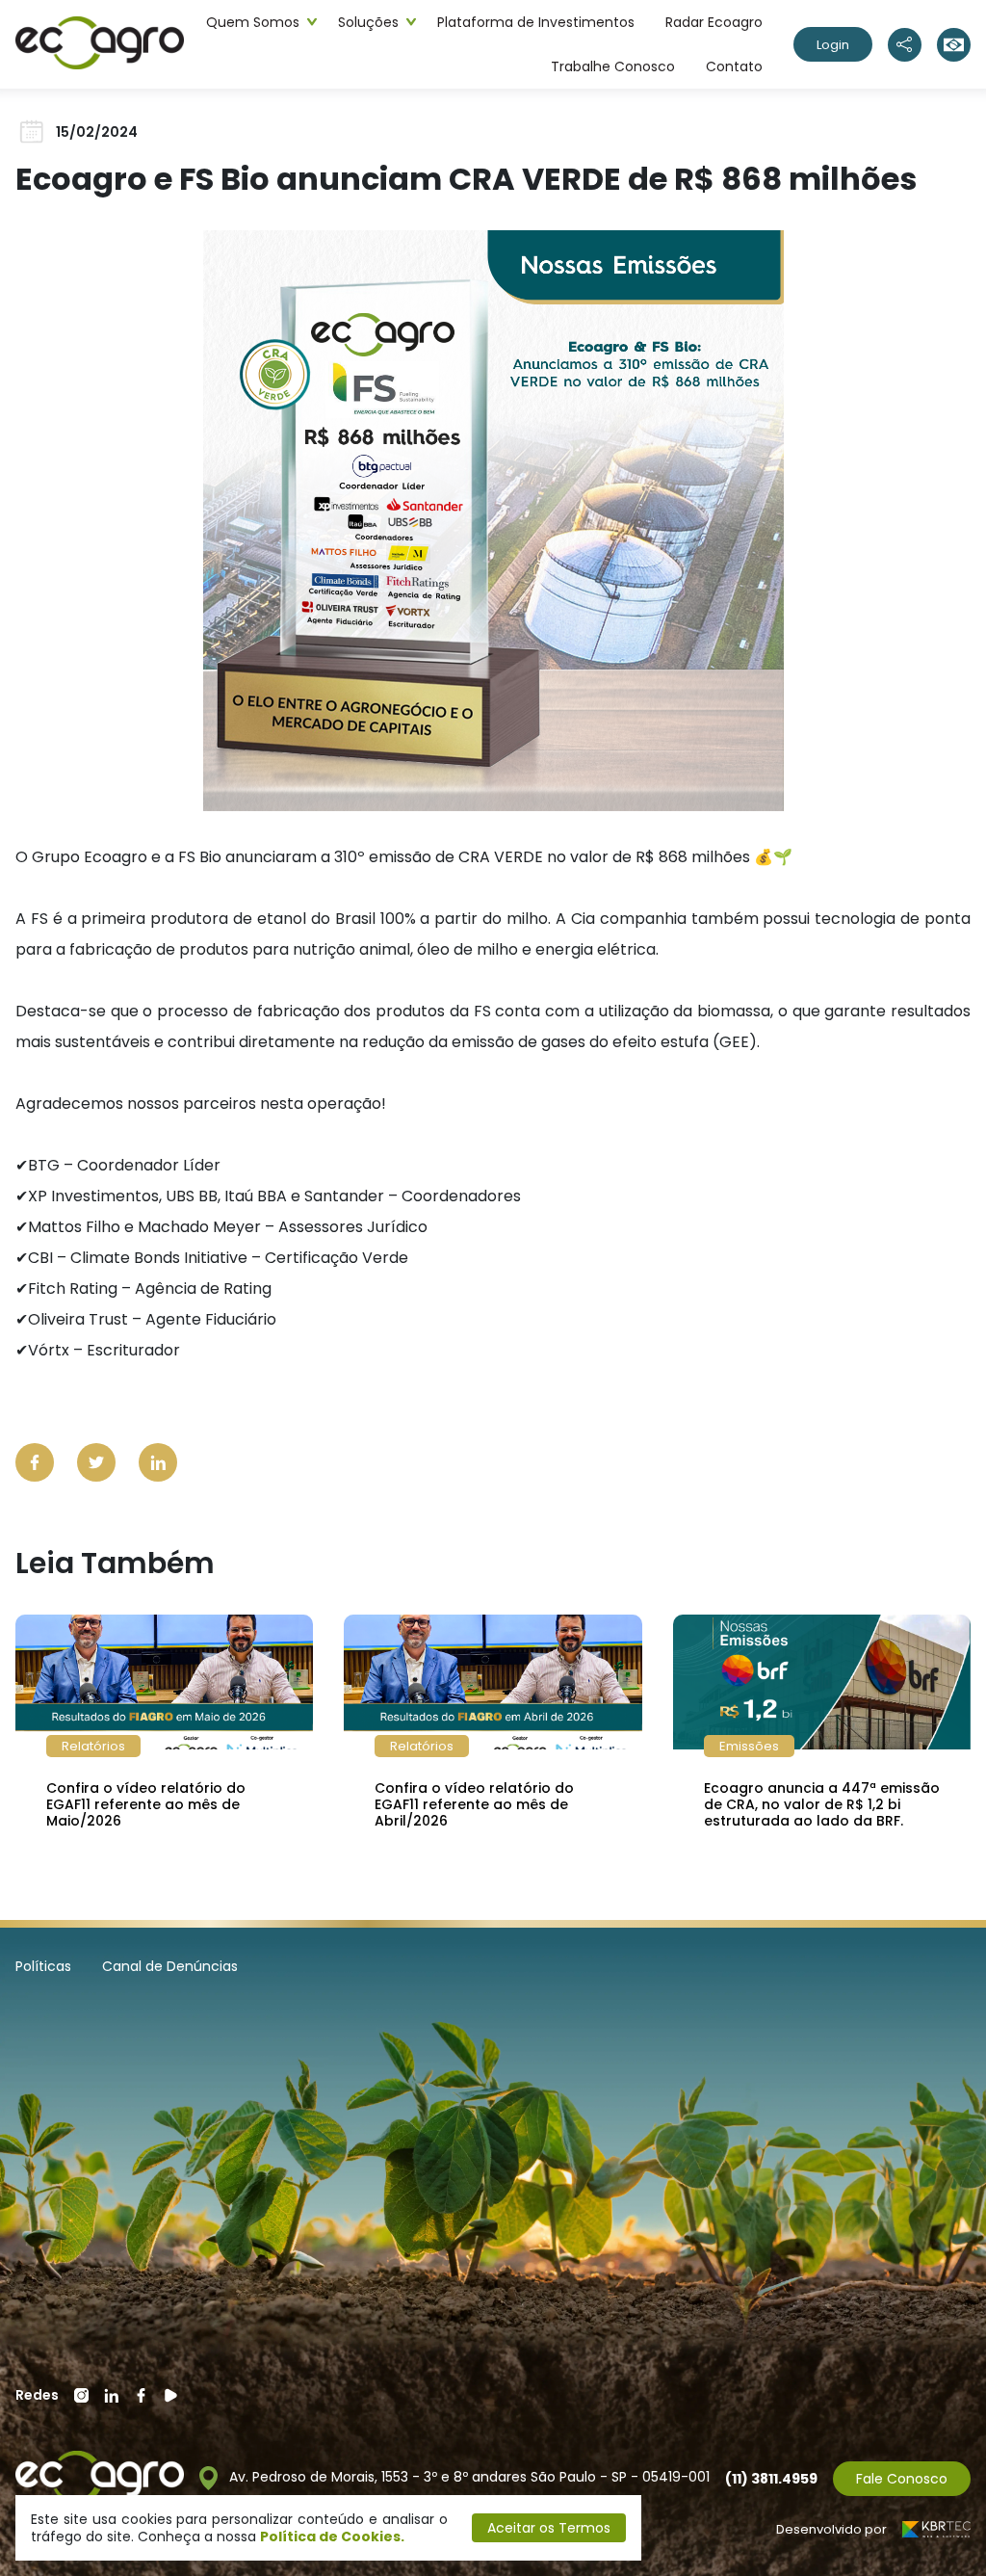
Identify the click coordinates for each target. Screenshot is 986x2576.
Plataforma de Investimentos (536, 22)
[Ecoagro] (100, 44)
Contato (734, 66)
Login (833, 45)
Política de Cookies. (332, 2537)
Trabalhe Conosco (613, 66)
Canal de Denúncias (170, 1966)
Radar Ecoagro (714, 22)
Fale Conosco (902, 2479)
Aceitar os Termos (549, 2528)
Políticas (43, 1966)
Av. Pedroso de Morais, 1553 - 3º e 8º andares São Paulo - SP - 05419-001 (467, 2478)
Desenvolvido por (831, 2529)
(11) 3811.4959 (771, 2479)
